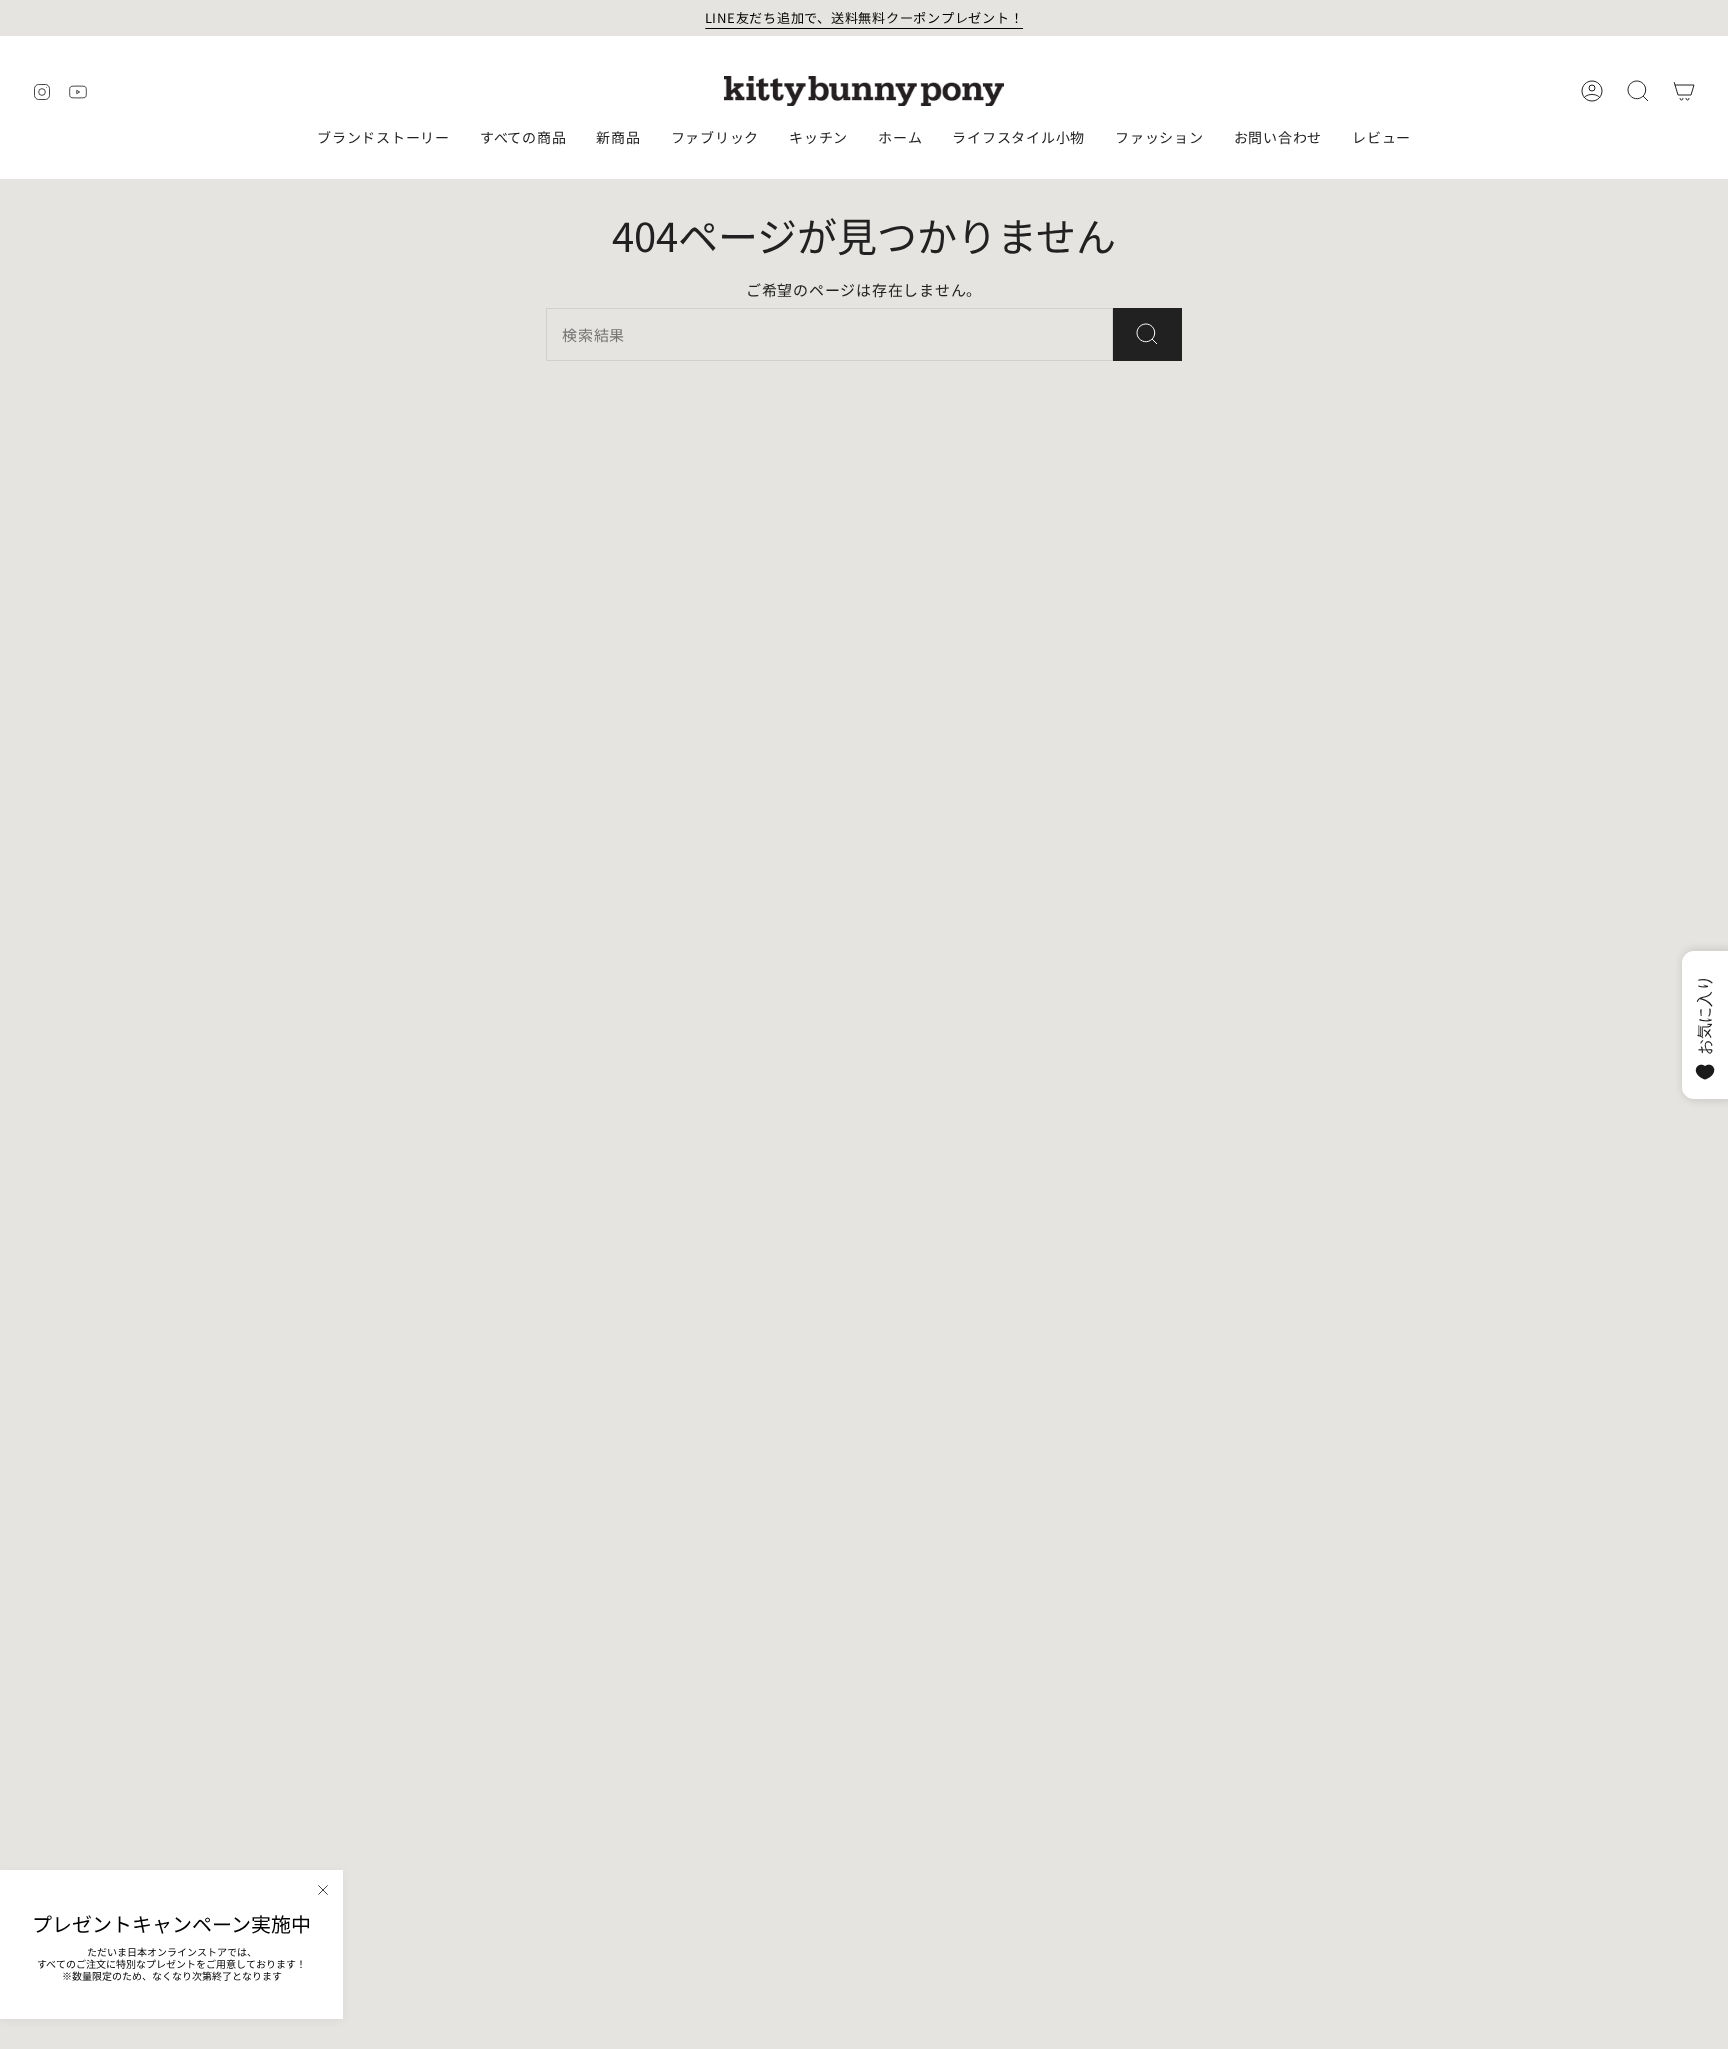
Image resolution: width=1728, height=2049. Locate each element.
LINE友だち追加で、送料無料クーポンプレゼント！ (864, 17)
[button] (383, 138)
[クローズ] (323, 1890)
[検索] (1147, 334)
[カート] (1684, 91)
